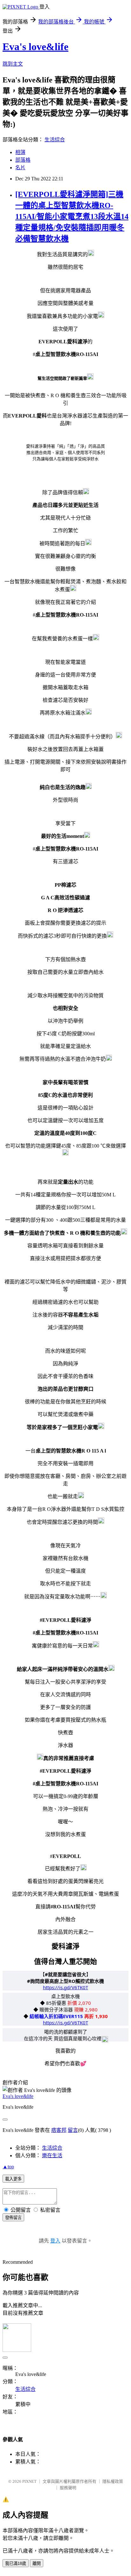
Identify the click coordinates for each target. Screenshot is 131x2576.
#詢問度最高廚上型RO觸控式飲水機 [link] (65, 1981)
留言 (73, 2130)
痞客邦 (59, 2130)
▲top (8, 2167)
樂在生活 (52, 2155)
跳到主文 (13, 64)
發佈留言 (13, 2218)
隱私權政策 (113, 2481)
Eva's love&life (35, 47)
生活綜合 (55, 140)
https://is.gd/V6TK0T (65, 1987)
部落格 (23, 160)
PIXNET (29, 2481)
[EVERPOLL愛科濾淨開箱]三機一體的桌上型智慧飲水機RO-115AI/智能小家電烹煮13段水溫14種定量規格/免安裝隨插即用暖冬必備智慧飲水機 (72, 217)
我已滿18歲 (16, 2563)
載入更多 (13, 2179)
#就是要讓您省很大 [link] (65, 1974)
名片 (20, 168)
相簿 (20, 152)
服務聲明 (68, 2488)
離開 (37, 2563)
